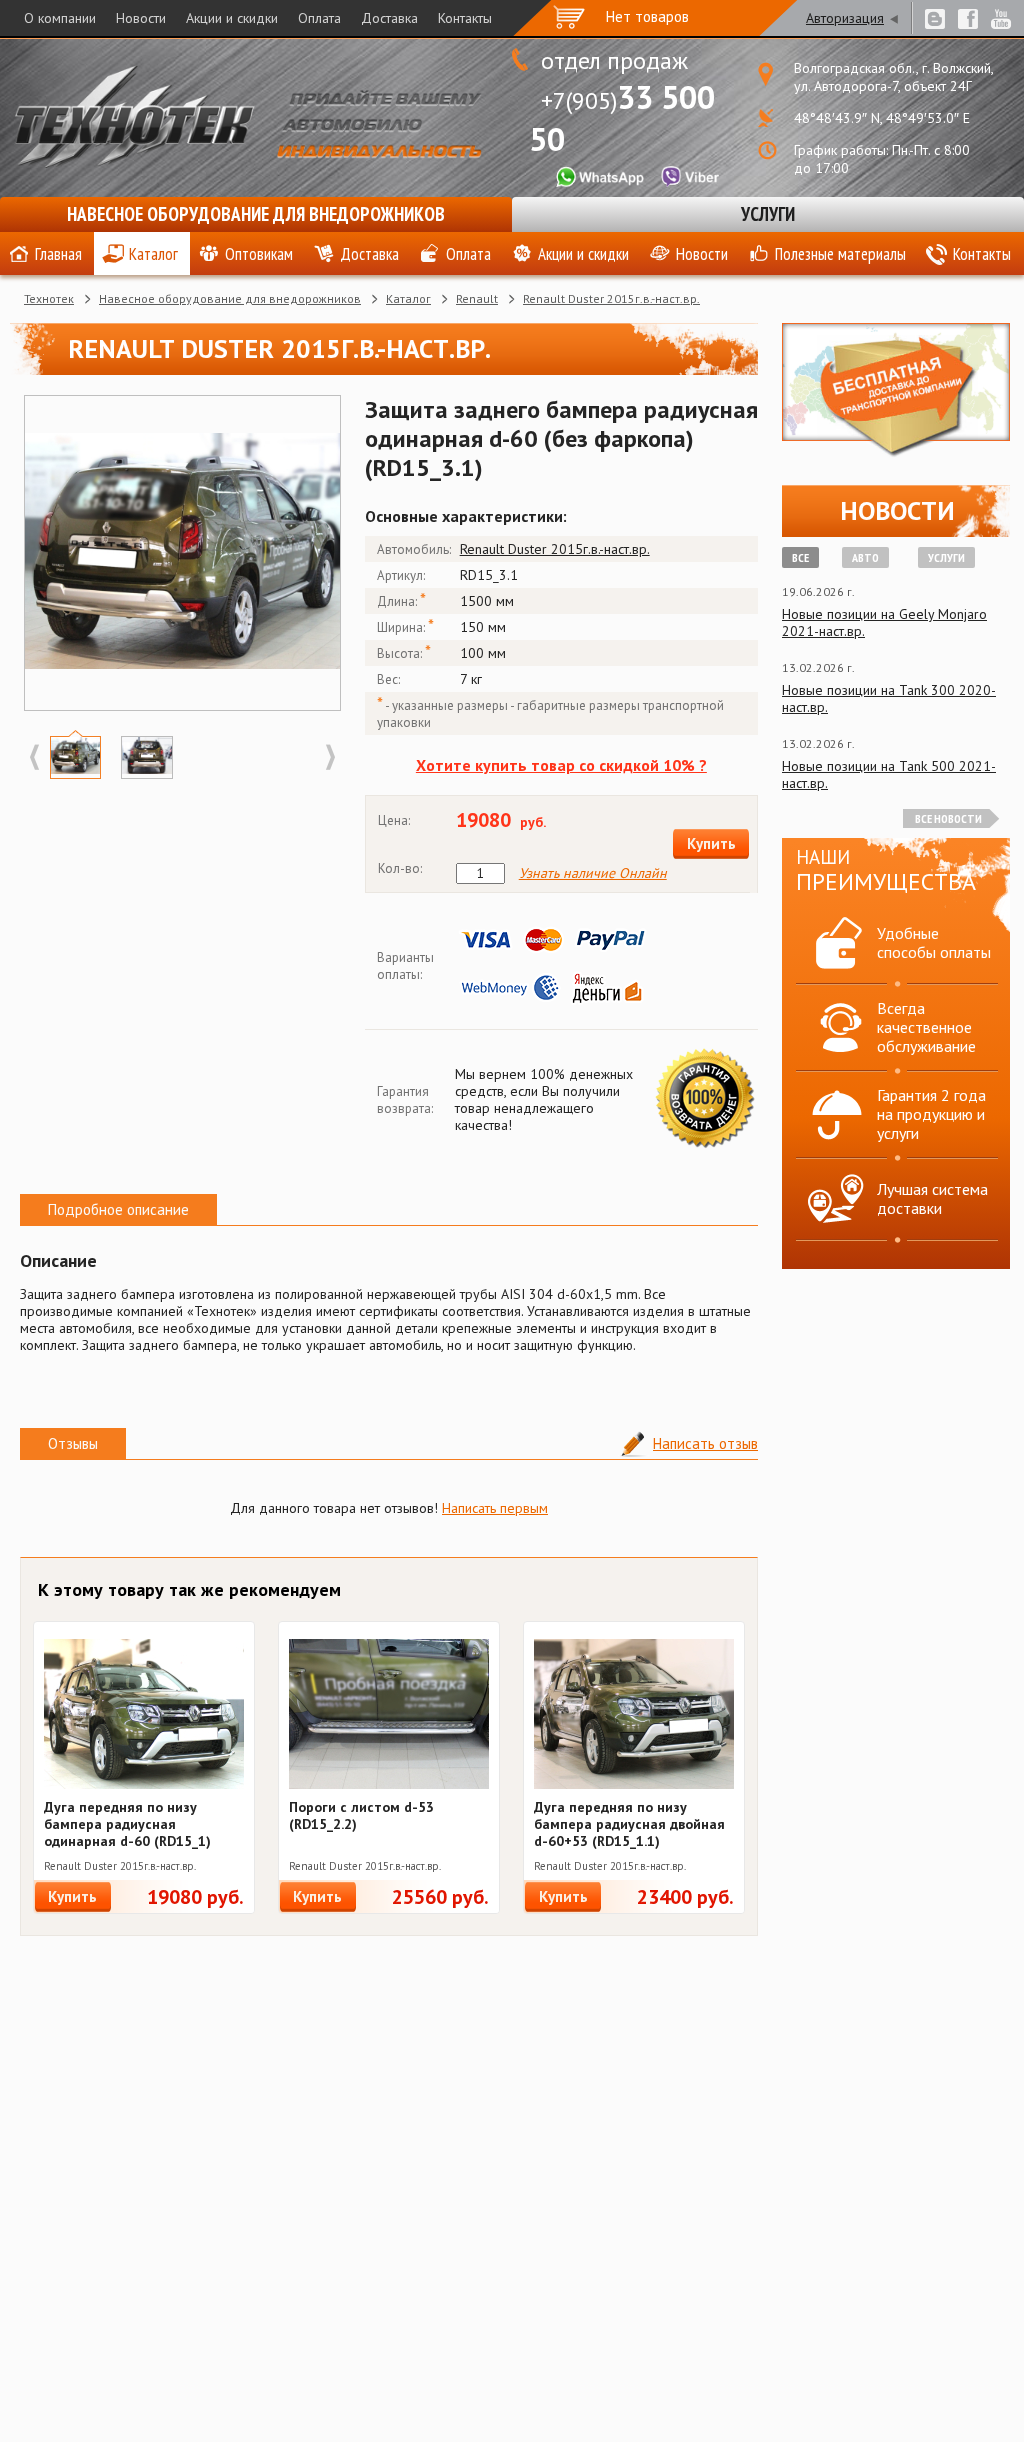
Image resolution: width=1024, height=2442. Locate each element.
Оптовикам (259, 254)
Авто (865, 557)
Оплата (319, 18)
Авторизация (845, 18)
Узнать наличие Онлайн (593, 873)
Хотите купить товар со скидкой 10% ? (561, 765)
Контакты (465, 18)
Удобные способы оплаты (934, 942)
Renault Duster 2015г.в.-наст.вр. (611, 298)
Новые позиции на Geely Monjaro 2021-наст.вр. (884, 622)
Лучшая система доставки (932, 1198)
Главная (58, 254)
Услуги (768, 214)
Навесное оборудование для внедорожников (256, 214)
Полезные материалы (840, 254)
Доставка (389, 18)
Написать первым (495, 1508)
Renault (477, 298)
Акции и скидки (232, 18)
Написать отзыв (705, 1443)
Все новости (948, 818)
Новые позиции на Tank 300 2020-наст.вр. (889, 698)
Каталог (153, 254)
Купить (711, 843)
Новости (141, 18)
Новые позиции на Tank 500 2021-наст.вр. (889, 774)
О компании (60, 18)
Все (800, 557)
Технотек (49, 298)
